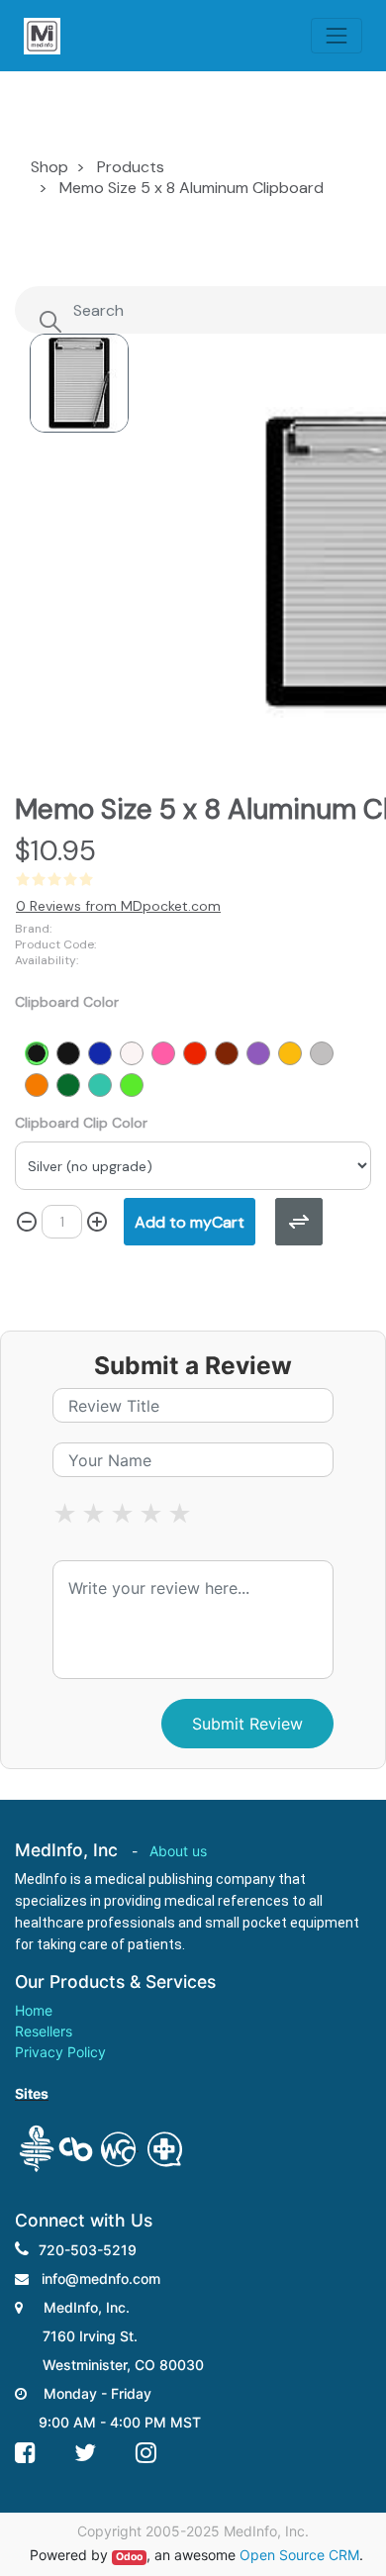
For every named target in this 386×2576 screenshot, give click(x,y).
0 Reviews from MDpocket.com (118, 906)
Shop (49, 167)
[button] (190, 1222)
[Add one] (97, 1222)
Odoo (129, 2557)
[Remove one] (27, 1222)
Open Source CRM (299, 2555)
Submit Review (247, 1724)
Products (131, 167)
